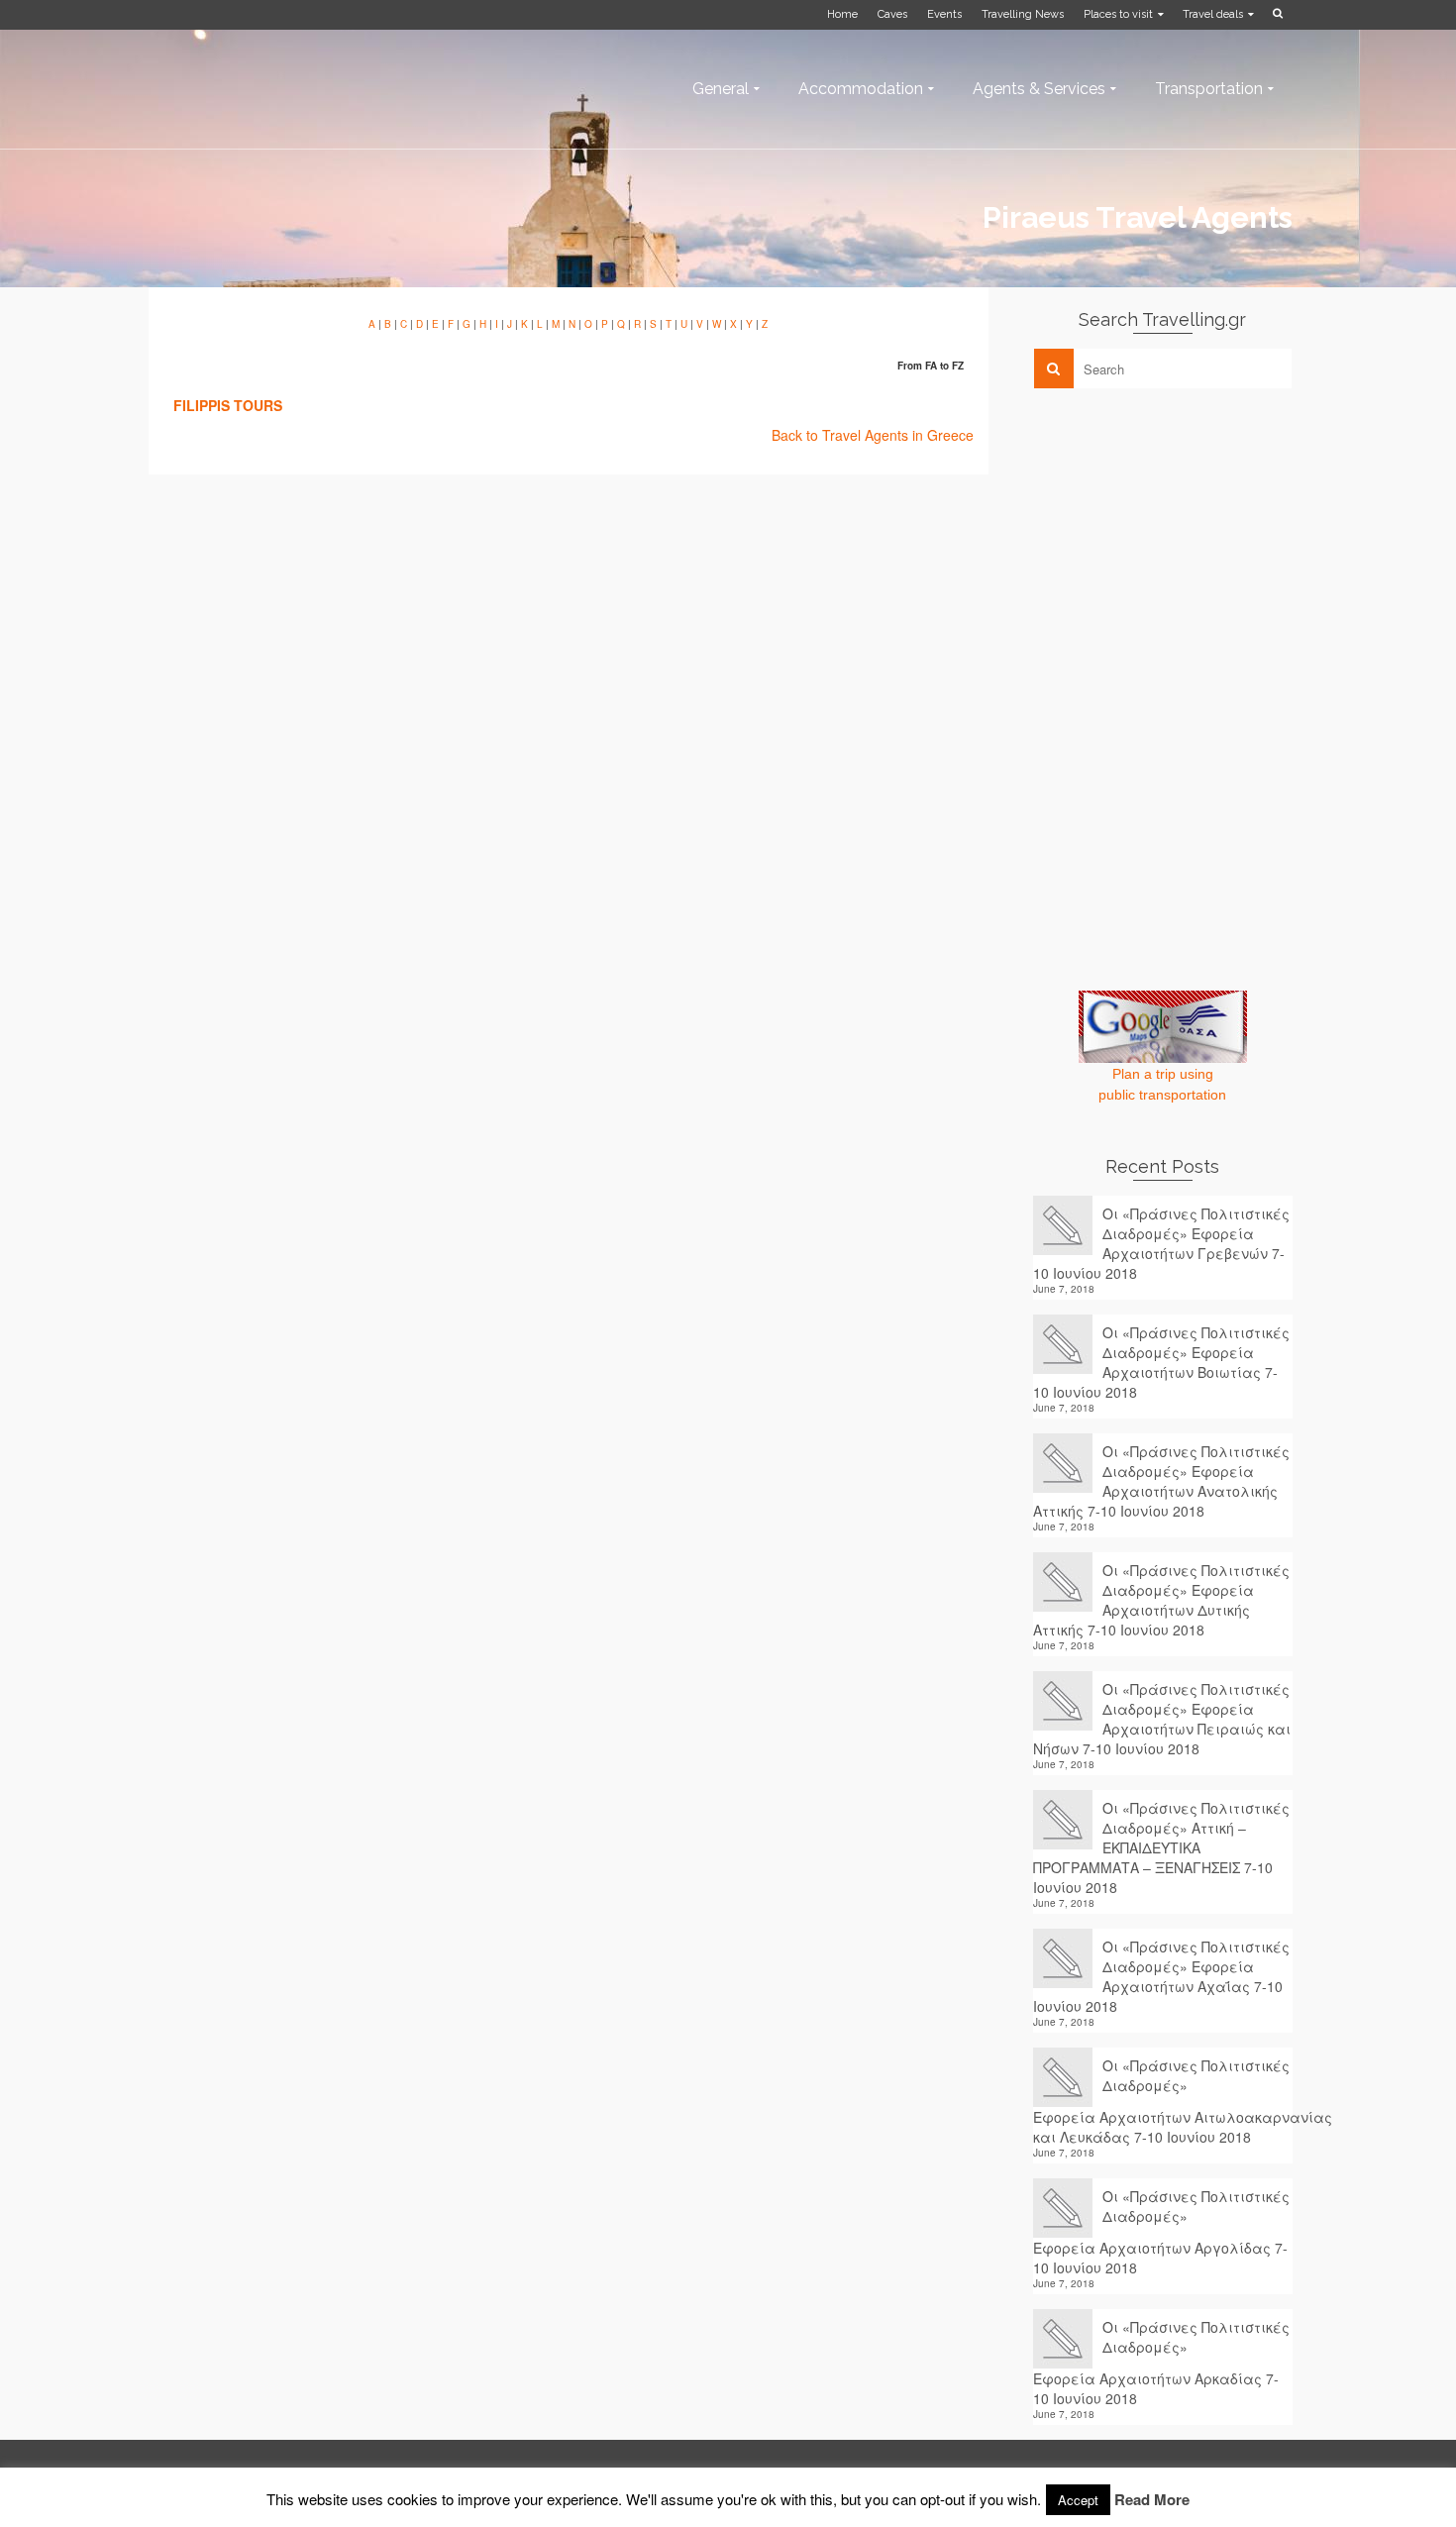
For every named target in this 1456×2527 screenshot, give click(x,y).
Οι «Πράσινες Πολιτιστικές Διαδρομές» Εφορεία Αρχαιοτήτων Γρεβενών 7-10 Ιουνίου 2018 (1161, 1243)
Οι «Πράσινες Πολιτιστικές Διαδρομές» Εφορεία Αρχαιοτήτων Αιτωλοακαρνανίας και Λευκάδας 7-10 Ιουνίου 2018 (1163, 2101)
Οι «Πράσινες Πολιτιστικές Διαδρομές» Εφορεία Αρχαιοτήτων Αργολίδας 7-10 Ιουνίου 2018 (1161, 2232)
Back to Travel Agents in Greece (873, 435)
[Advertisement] (1182, 542)
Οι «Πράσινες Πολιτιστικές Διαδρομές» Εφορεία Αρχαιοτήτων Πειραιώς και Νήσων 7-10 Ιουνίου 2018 (1162, 1719)
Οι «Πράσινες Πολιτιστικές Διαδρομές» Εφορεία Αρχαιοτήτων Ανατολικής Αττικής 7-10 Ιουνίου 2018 (1161, 1481)
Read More (1152, 2499)
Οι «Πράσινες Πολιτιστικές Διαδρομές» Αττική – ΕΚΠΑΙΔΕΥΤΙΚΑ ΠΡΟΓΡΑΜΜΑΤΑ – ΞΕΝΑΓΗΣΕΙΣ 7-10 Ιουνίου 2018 (1161, 1847)
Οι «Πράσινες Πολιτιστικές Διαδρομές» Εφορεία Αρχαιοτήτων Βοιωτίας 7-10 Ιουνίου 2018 (1161, 1362)
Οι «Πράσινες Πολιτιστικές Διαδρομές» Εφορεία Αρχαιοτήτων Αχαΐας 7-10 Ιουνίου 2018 (1161, 1976)
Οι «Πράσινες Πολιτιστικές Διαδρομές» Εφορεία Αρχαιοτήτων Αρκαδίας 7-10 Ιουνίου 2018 (1161, 2363)
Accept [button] (1078, 2500)
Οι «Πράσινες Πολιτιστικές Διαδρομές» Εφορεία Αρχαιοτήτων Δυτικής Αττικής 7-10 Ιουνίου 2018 (1161, 1600)
